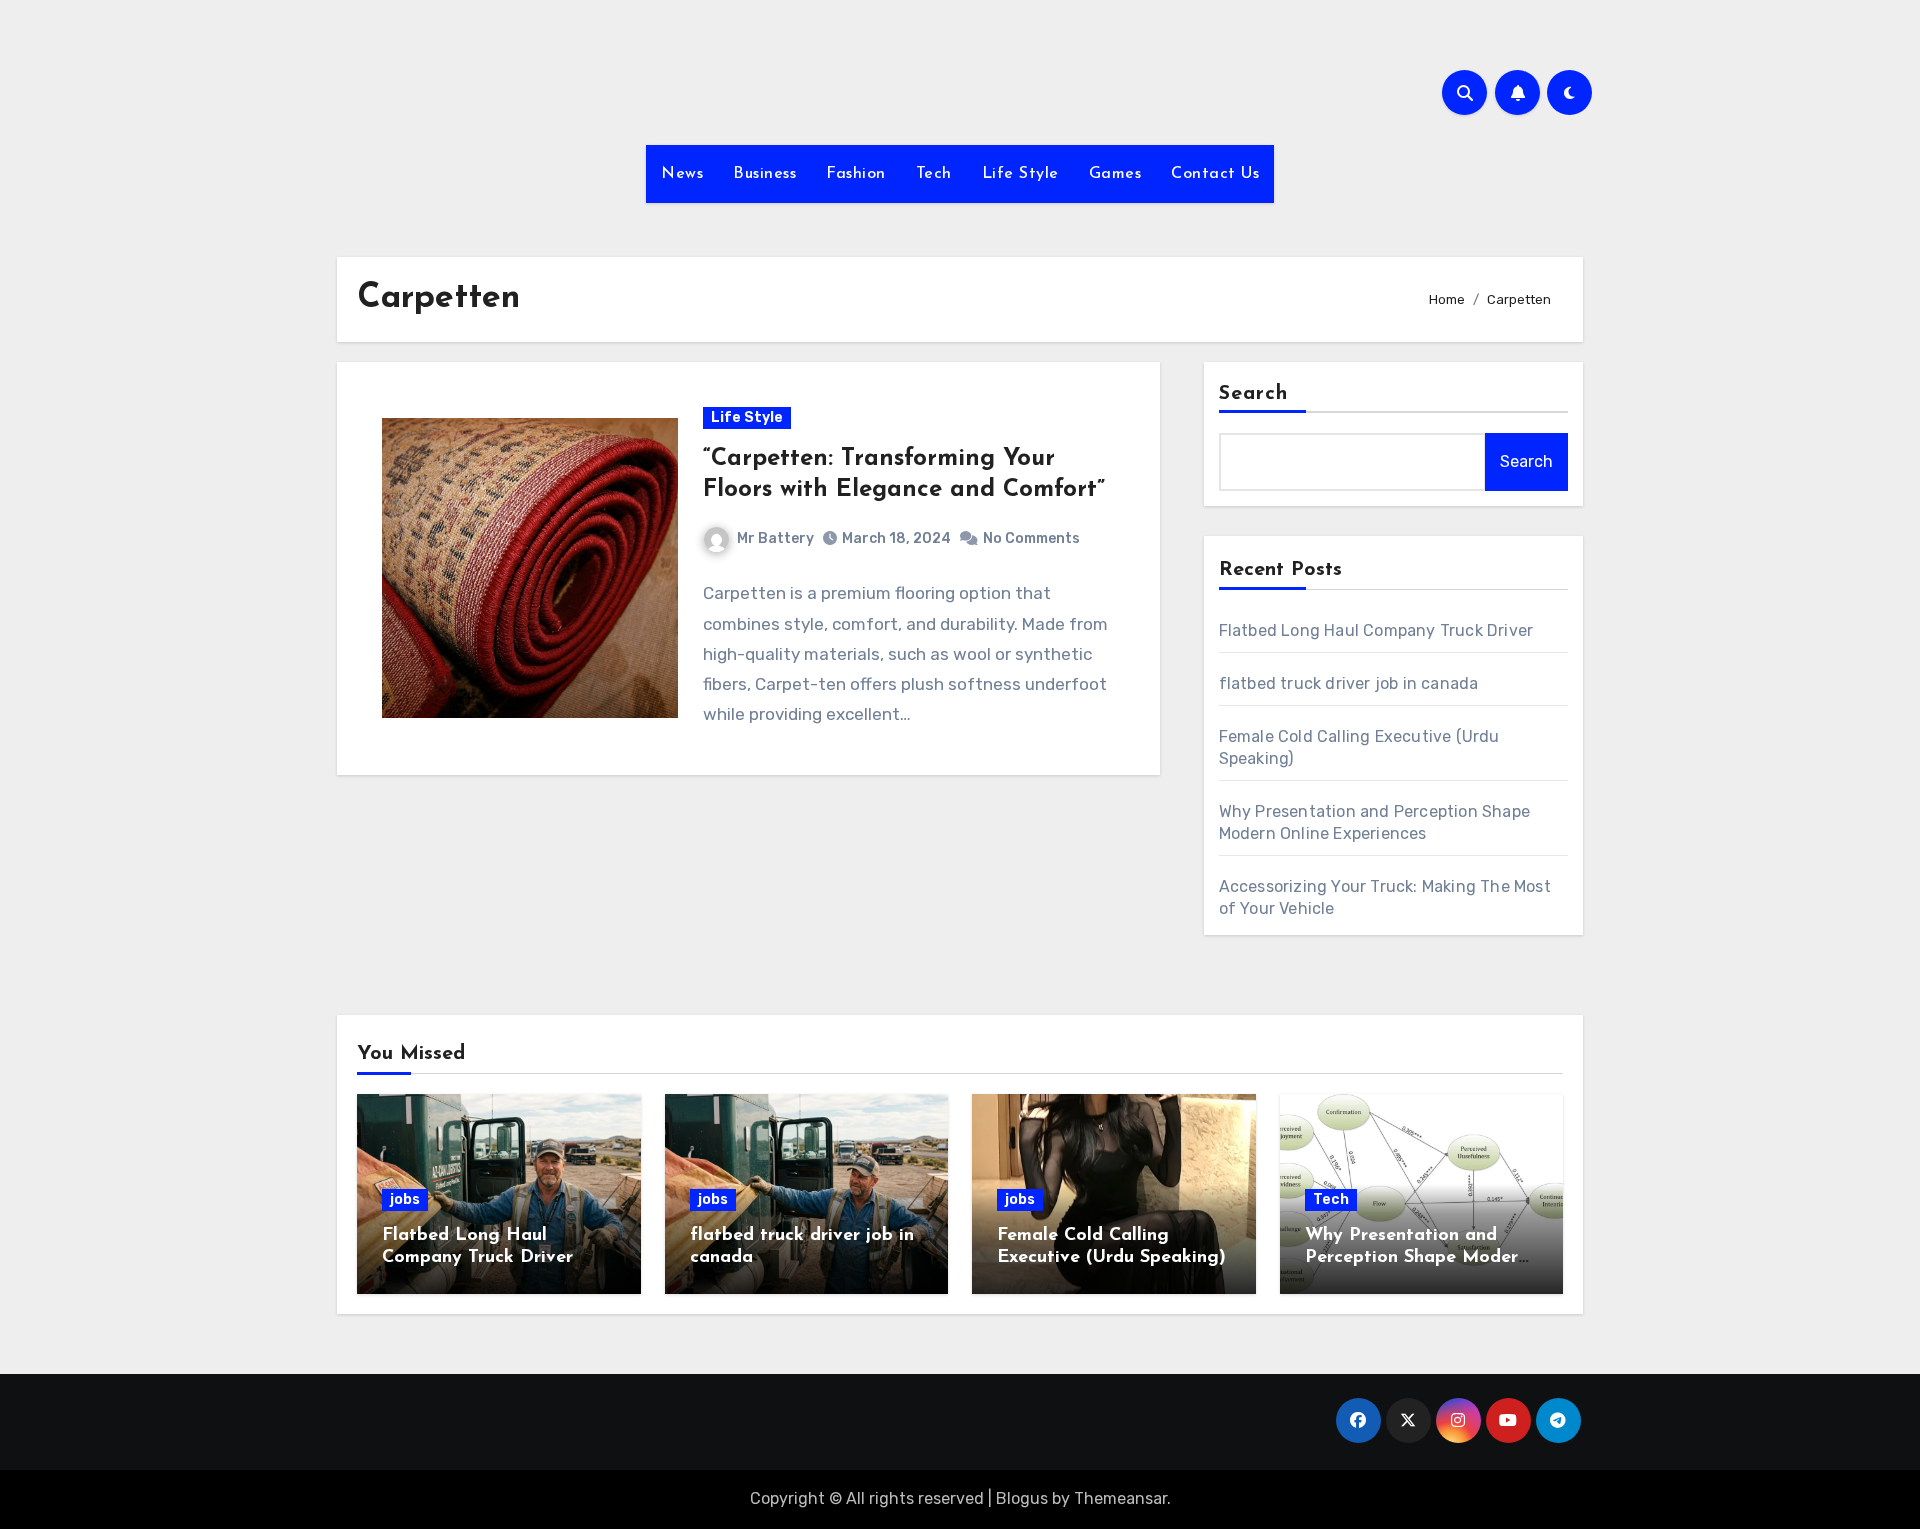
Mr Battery (775, 538)
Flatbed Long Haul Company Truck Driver (1376, 630)
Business (764, 174)
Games (1115, 174)
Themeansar (1120, 1498)
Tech (934, 174)
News (682, 174)
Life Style (1020, 174)
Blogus (1022, 1498)
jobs (405, 1199)
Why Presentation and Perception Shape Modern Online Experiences (1416, 1257)
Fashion (856, 174)
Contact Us (1215, 174)
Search (1254, 394)
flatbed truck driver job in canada (1349, 683)
